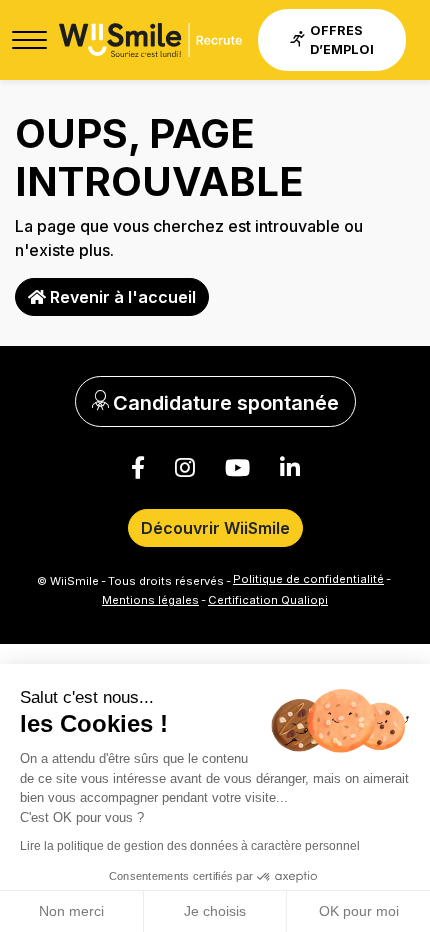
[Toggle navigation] (29, 40)
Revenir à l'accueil (121, 297)
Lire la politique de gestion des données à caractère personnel (190, 846)
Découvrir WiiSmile (215, 528)
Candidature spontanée (223, 403)
